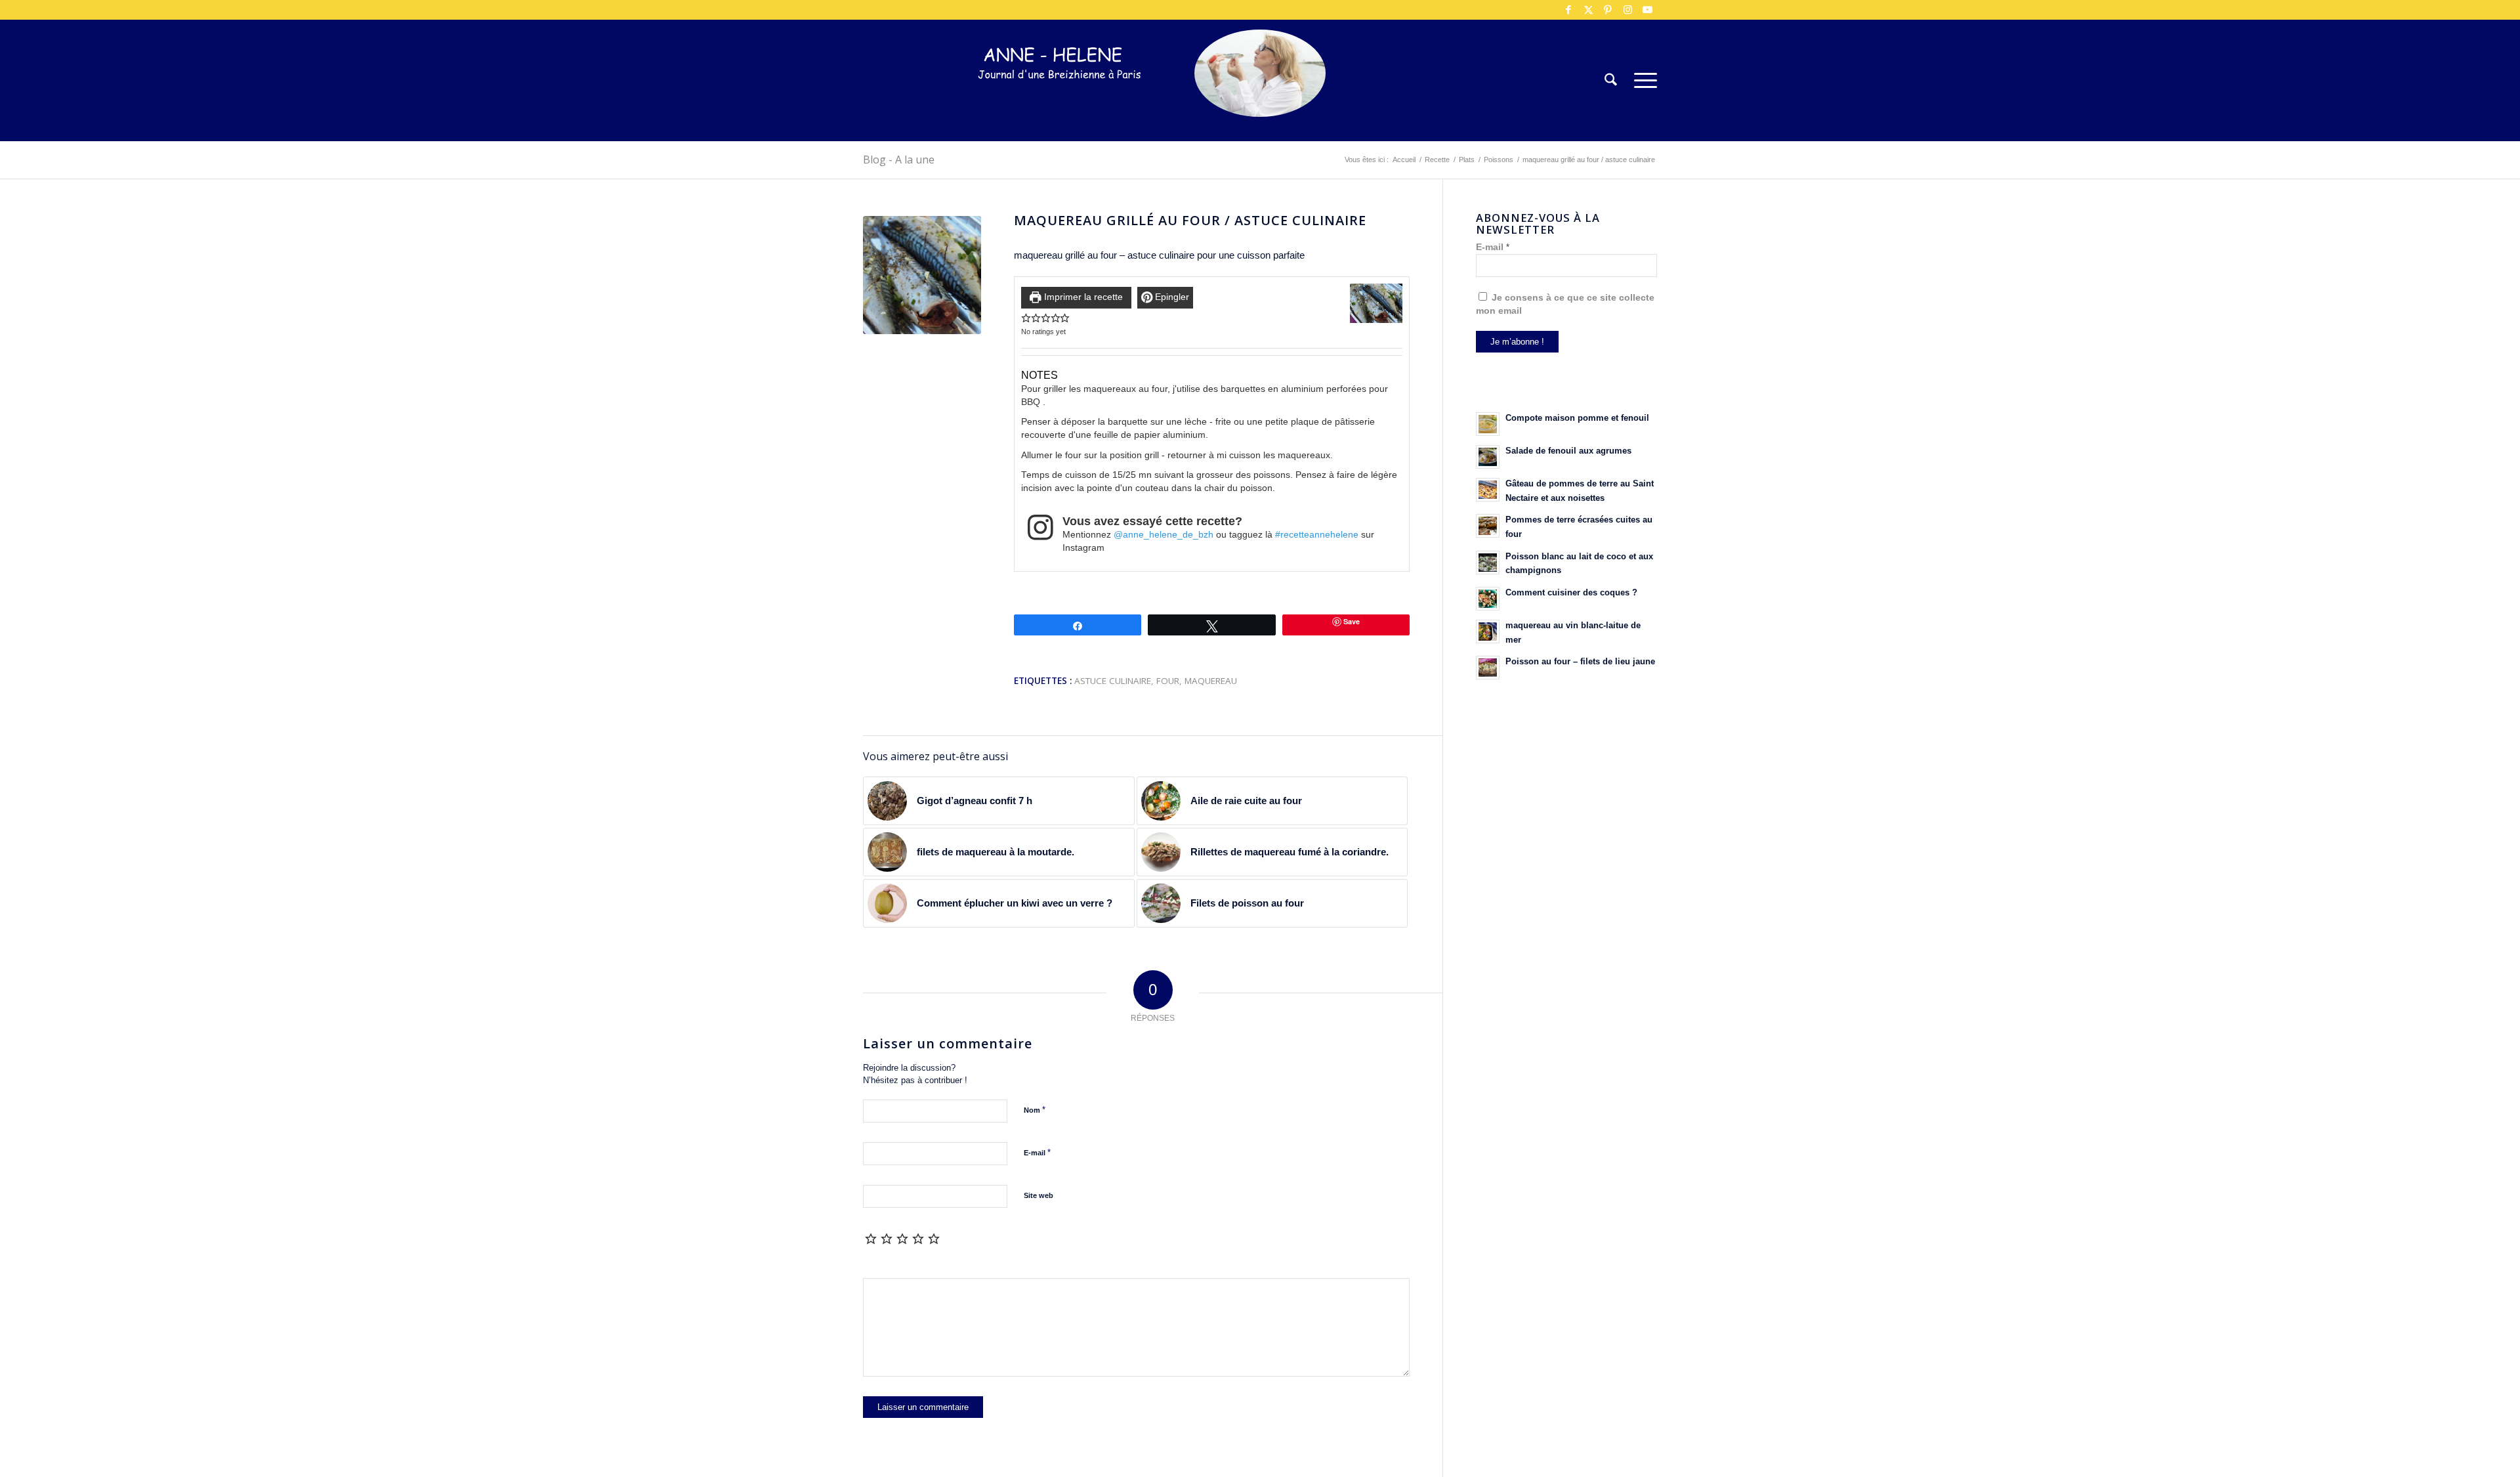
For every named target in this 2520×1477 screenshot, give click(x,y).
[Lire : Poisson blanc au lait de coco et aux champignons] (1488, 563)
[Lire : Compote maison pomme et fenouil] (1488, 424)
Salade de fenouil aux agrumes (1568, 451)
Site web (1039, 1195)
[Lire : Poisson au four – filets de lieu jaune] (1488, 668)
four (1168, 681)
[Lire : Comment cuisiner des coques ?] (1488, 599)
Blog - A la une (899, 160)
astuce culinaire (1113, 681)
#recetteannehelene (1317, 535)
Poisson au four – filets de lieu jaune (1580, 661)
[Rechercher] (1611, 80)
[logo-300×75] (1060, 100)
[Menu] (1641, 80)
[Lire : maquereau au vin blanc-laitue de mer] (1488, 631)
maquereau (1211, 681)
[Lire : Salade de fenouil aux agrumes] (1488, 457)
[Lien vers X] (1588, 10)
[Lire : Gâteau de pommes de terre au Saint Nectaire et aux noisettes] (1488, 490)
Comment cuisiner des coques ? (1571, 592)
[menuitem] (1611, 80)
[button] (1026, 318)
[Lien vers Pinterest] (1608, 10)
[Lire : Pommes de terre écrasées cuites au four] (1488, 526)
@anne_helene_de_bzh (1164, 535)
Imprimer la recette (1082, 297)
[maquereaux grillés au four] (922, 275)
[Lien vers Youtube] (1647, 10)
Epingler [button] (1171, 297)
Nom (1035, 1110)
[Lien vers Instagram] (1627, 10)
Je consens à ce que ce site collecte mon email (1565, 304)
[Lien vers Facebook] (1568, 10)
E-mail (1037, 1152)
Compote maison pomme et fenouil (1577, 418)
